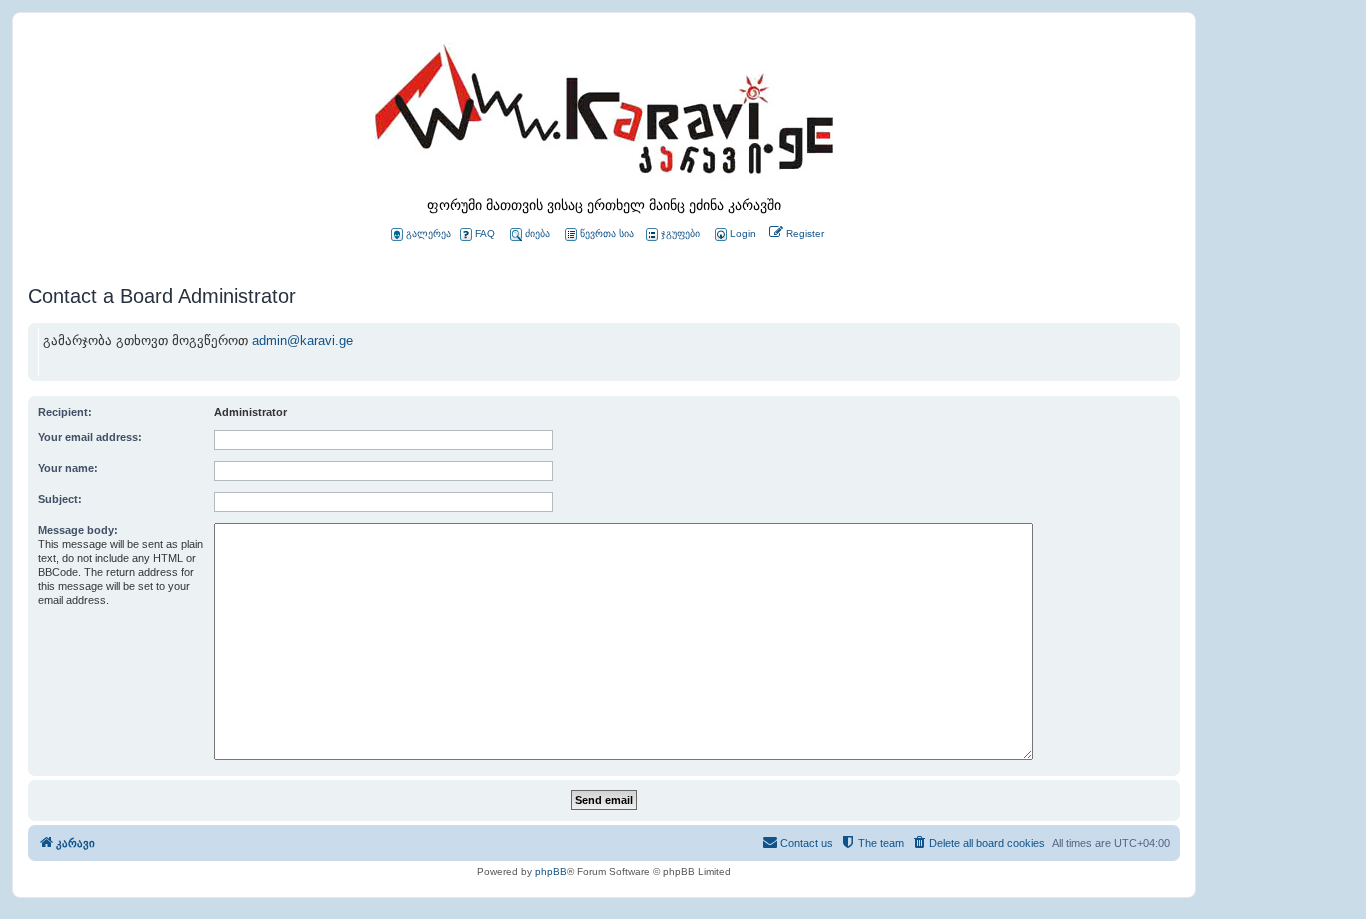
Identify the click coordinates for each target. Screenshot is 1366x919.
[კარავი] (604, 115)
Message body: (78, 530)
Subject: (60, 499)
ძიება (537, 233)
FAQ (485, 233)
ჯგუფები (680, 233)
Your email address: (90, 437)
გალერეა (428, 233)
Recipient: (65, 412)
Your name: (68, 468)
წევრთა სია (607, 233)
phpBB (551, 871)
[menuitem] (734, 234)
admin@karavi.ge (302, 340)
